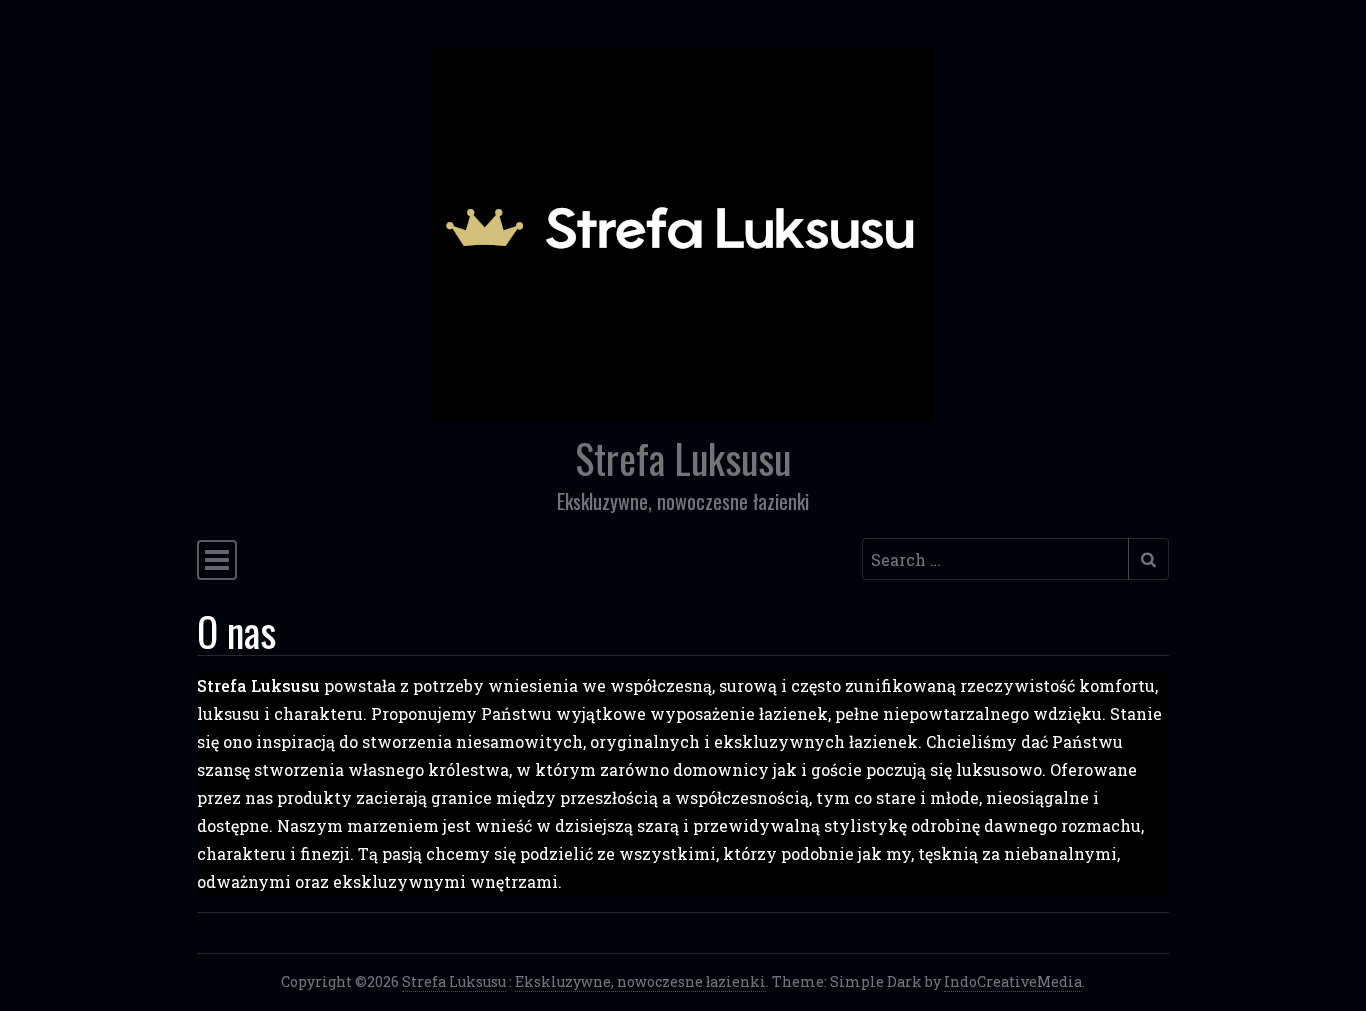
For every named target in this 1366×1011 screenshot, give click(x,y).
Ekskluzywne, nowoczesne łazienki (640, 981)
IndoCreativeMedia (1013, 981)
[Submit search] (1148, 559)
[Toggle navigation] (217, 560)
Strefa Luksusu (683, 458)
